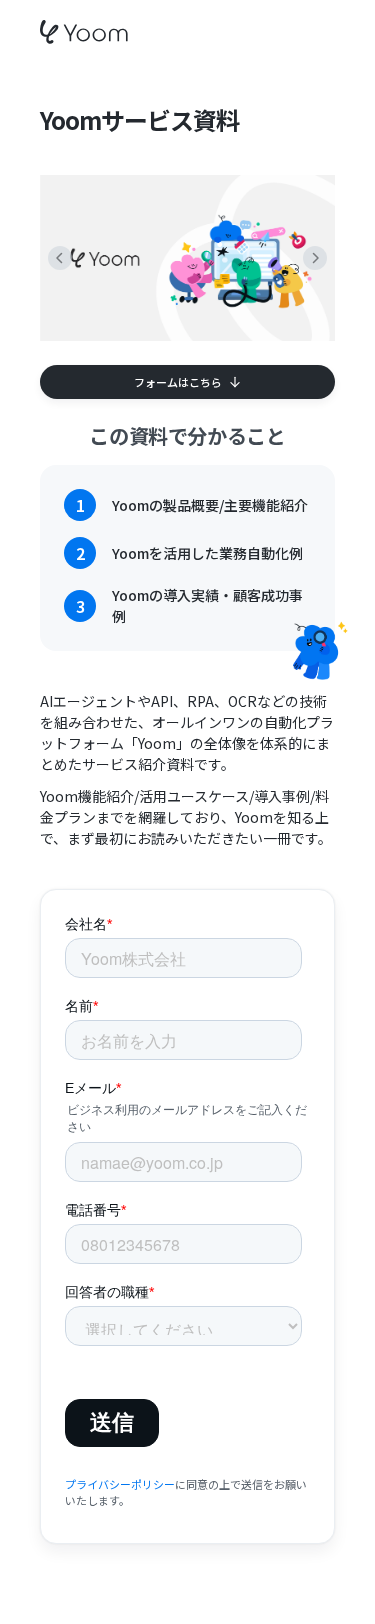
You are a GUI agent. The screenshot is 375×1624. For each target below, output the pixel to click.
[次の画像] (315, 258)
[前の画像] (60, 258)
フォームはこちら (178, 382)
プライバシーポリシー (120, 1484)
